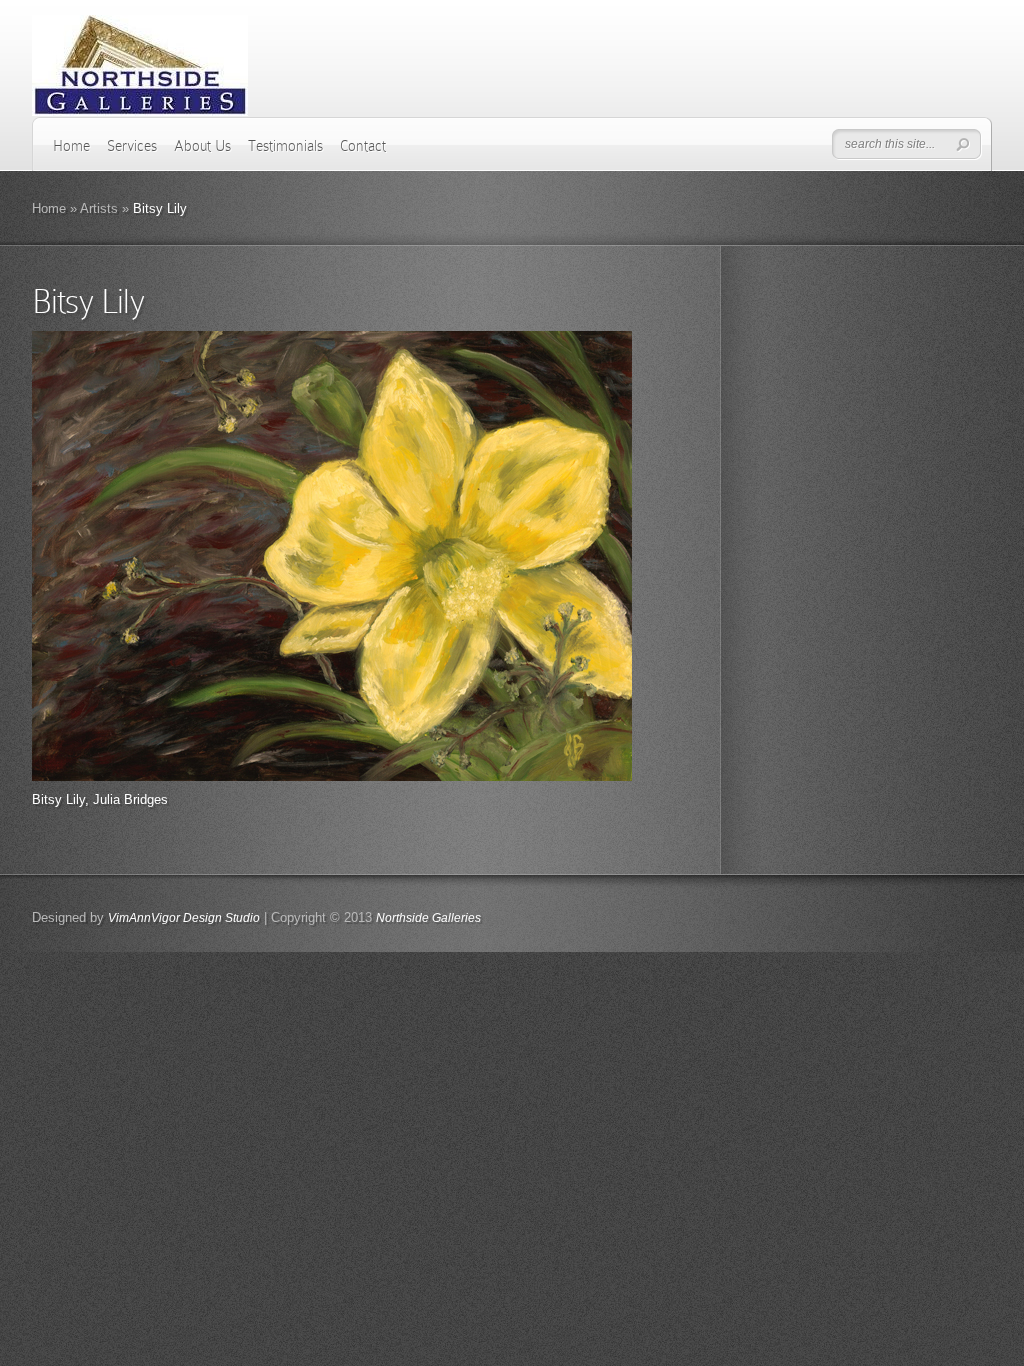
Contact (363, 146)
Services (132, 146)
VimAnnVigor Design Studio (184, 918)
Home (71, 146)
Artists (99, 208)
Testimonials (285, 146)
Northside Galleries (428, 918)
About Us (202, 146)
